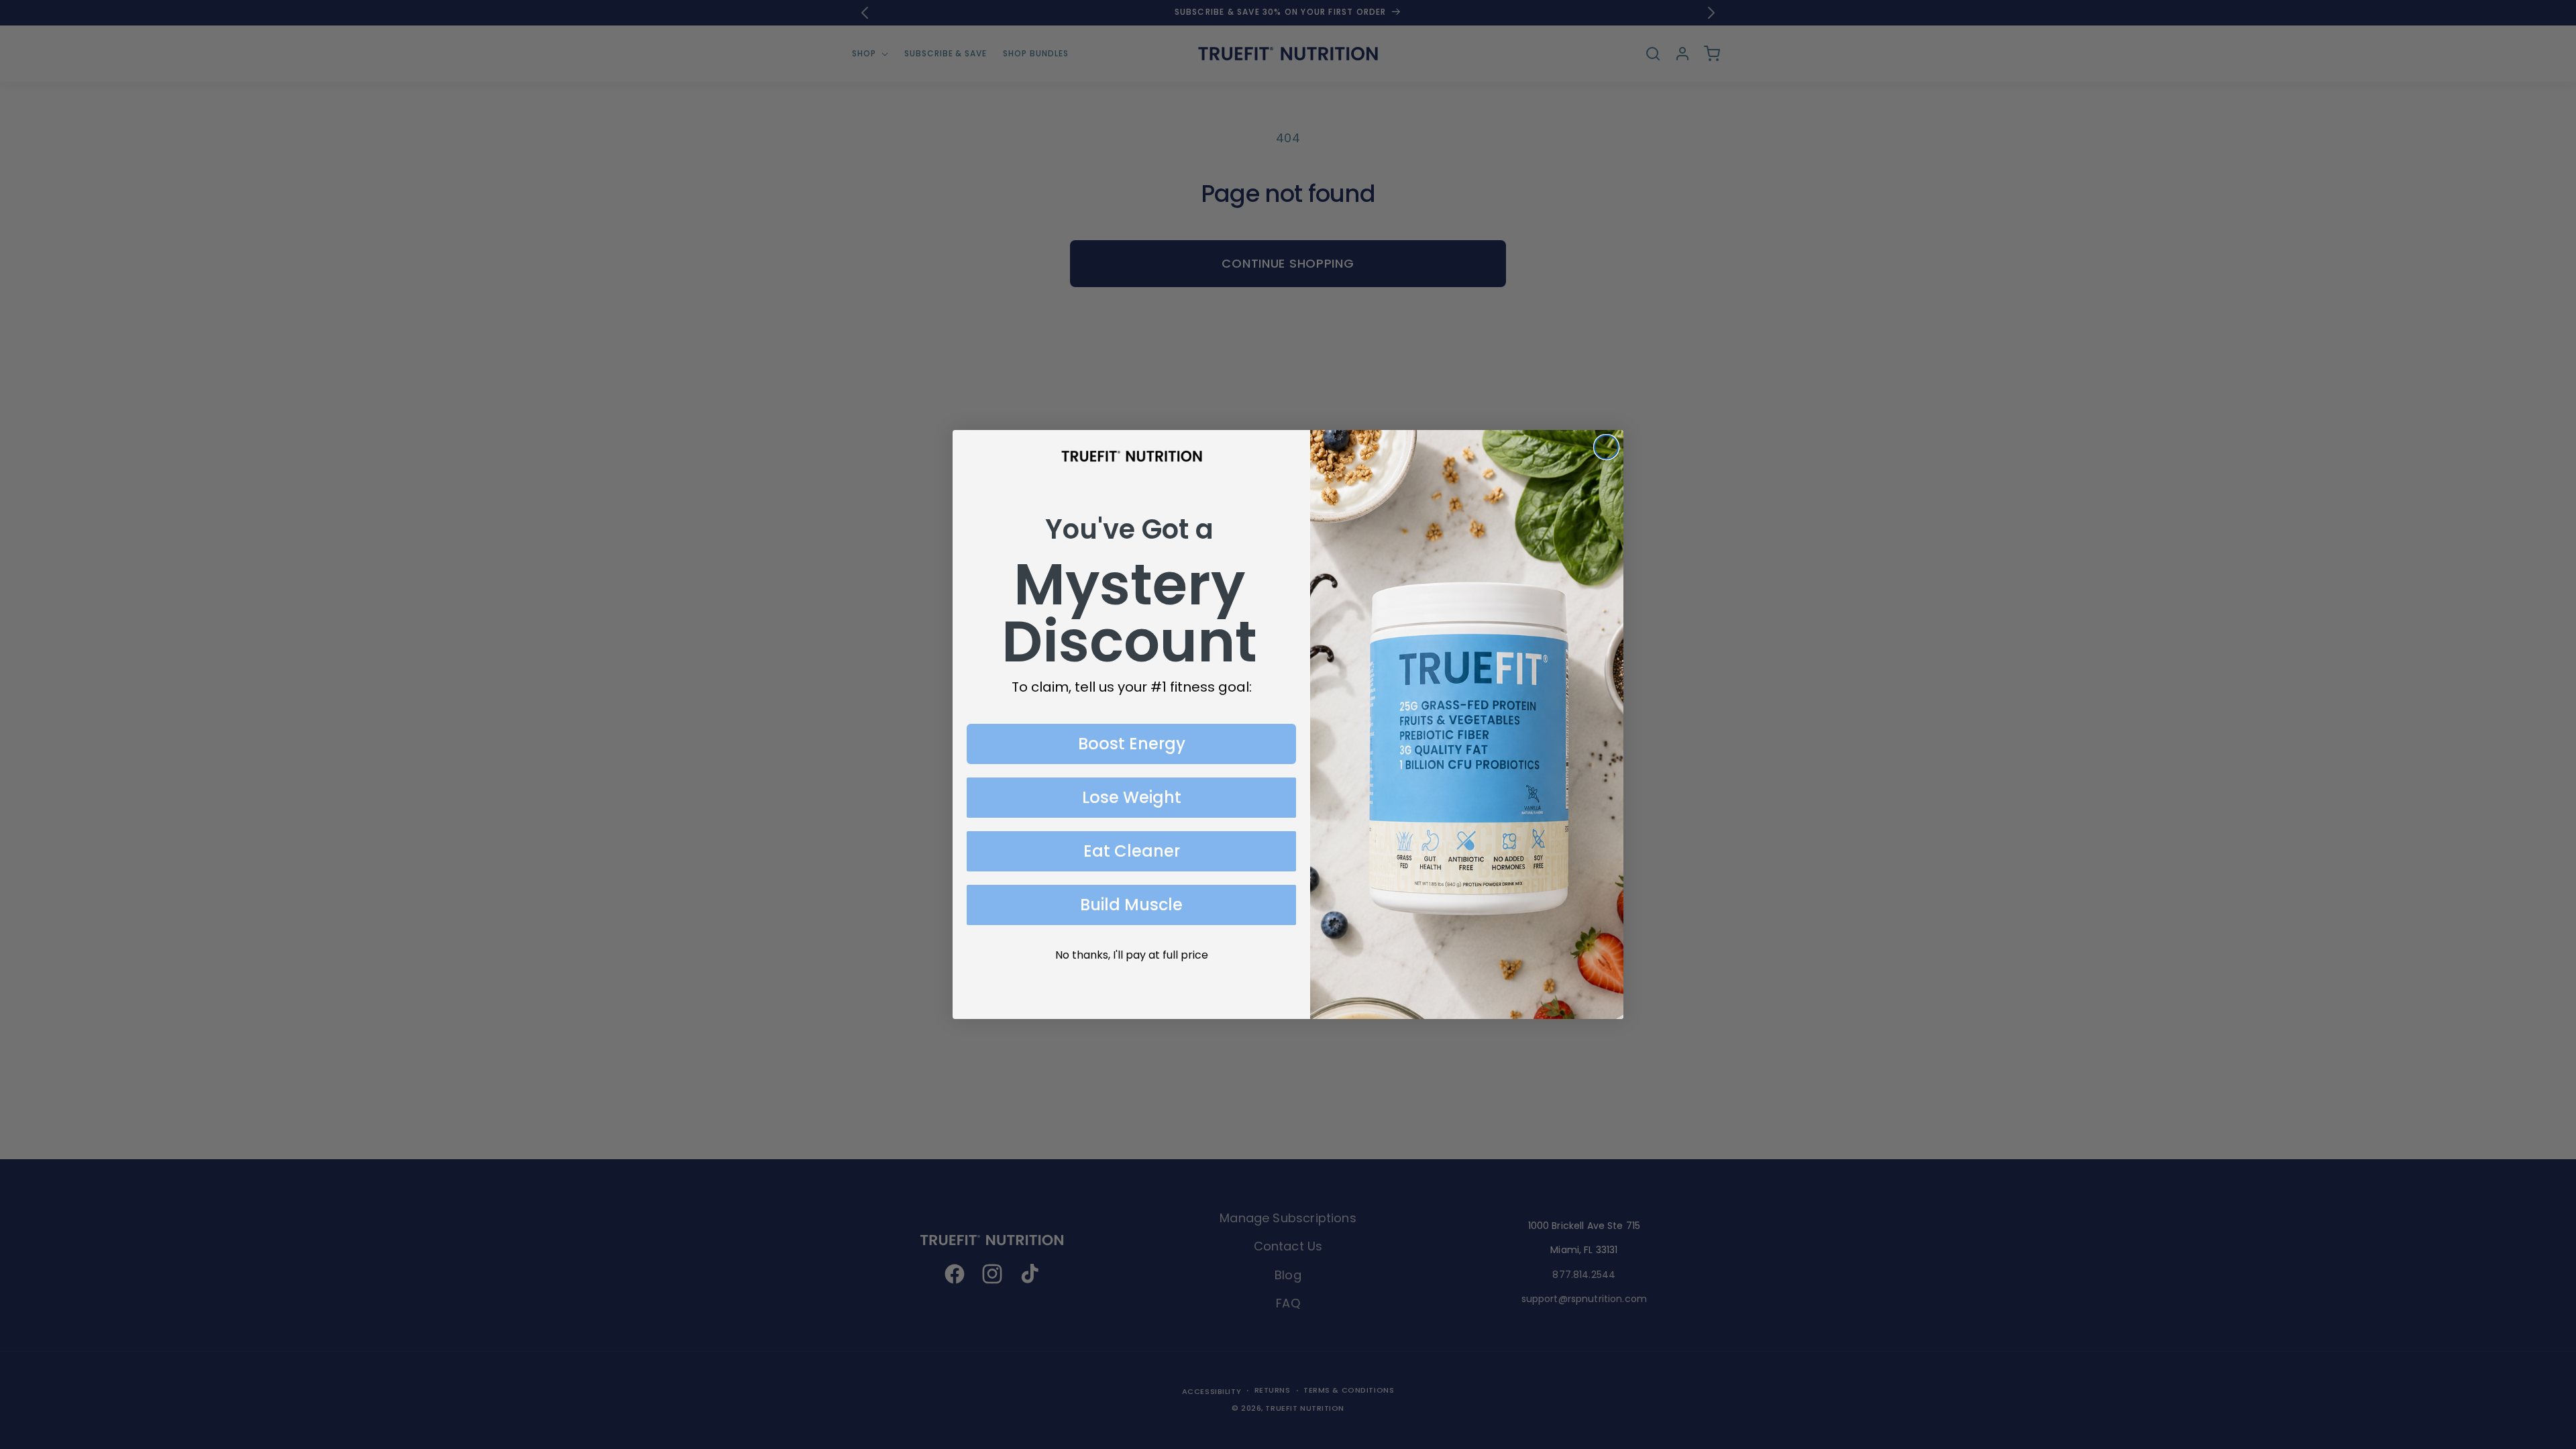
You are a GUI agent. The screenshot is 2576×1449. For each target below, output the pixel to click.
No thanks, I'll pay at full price (1132, 955)
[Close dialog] (1606, 447)
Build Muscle (1131, 905)
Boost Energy (1132, 744)
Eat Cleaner (1132, 851)
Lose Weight (1132, 797)
